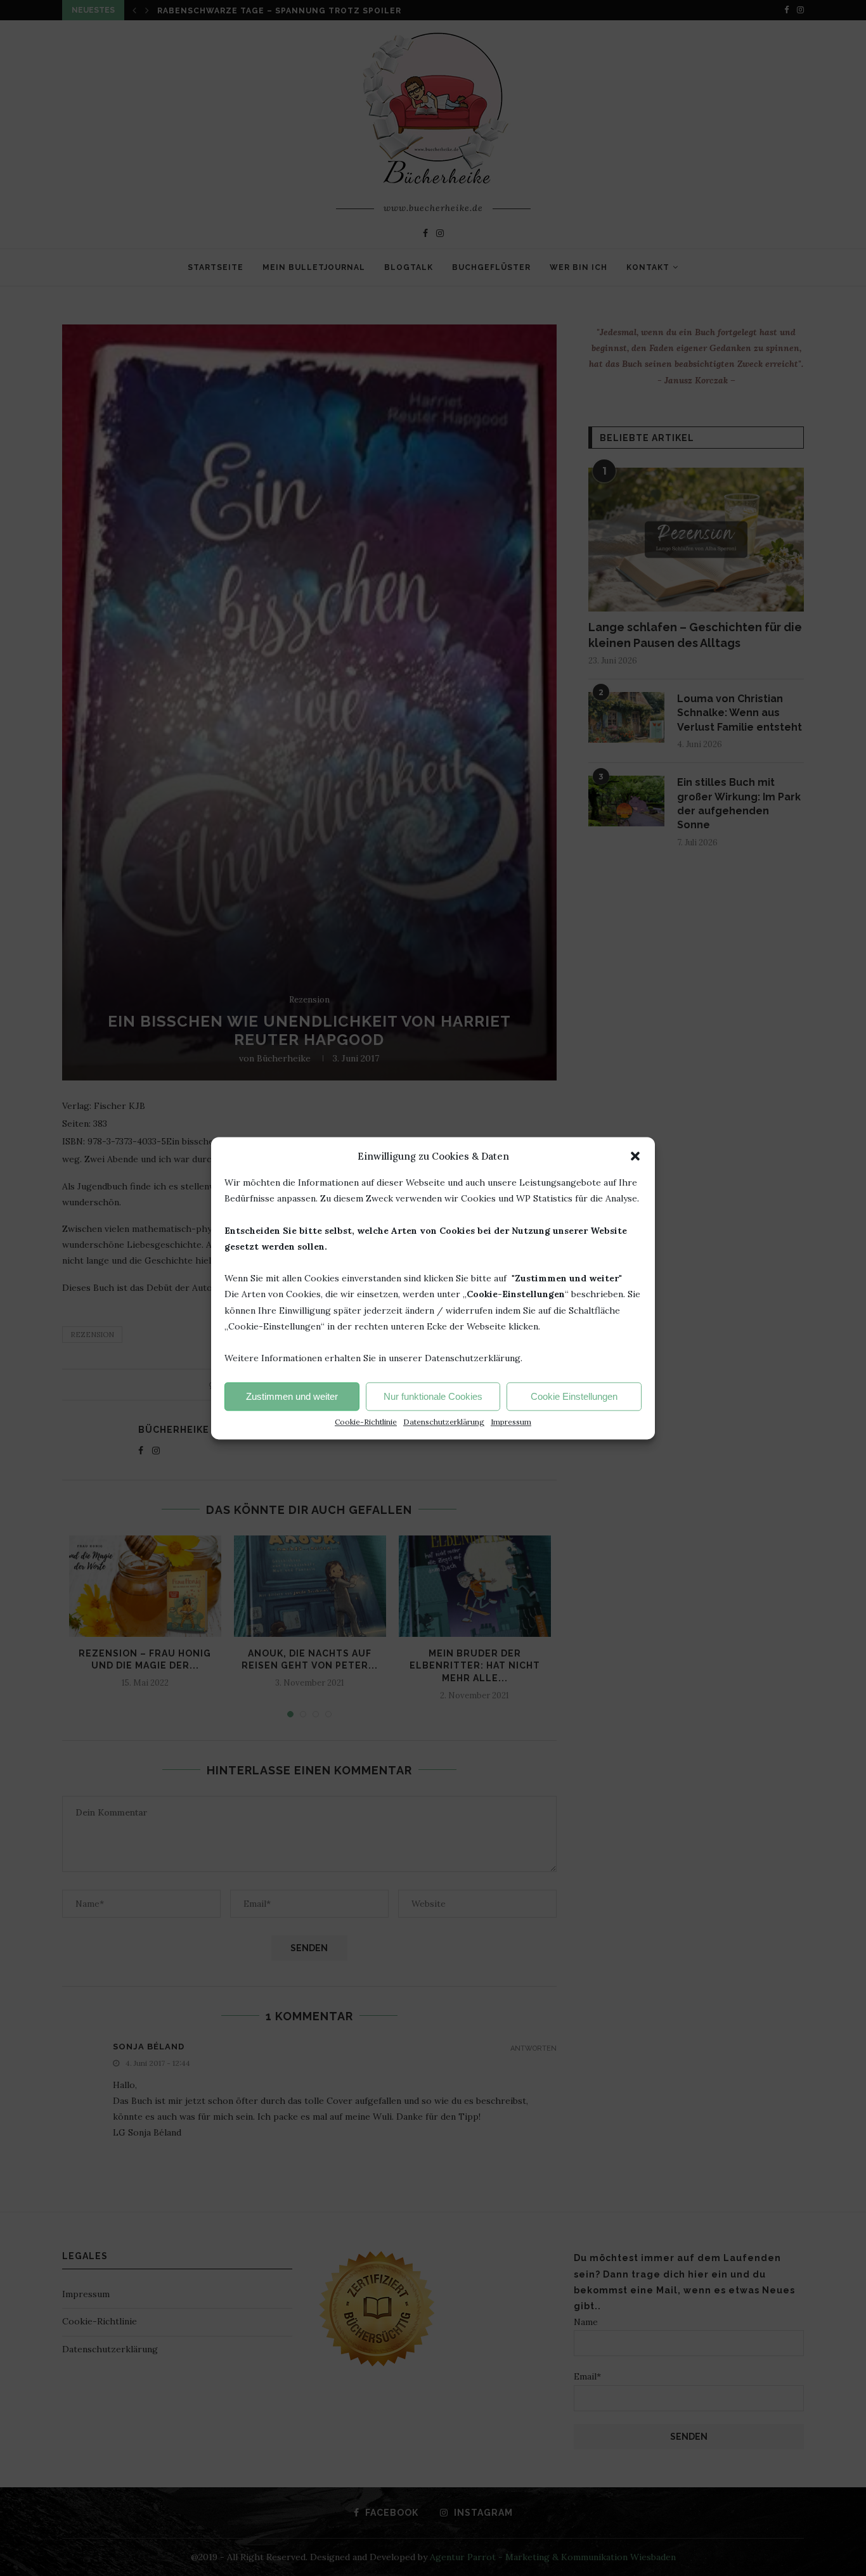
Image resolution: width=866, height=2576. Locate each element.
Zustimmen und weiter (292, 1396)
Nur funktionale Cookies (433, 1396)
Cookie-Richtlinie (366, 1422)
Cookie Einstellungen (574, 1396)
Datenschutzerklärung (444, 1422)
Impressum (511, 1422)
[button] (635, 1156)
